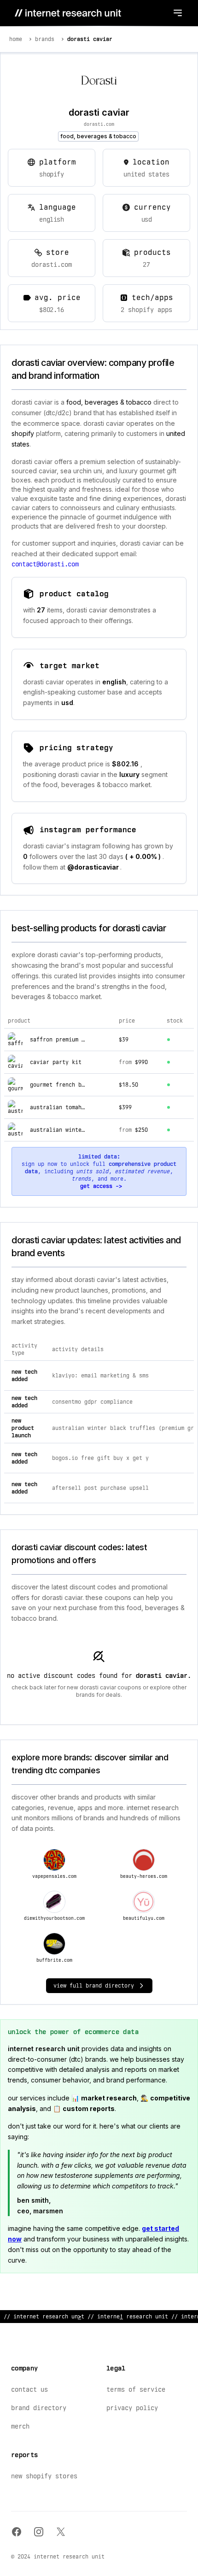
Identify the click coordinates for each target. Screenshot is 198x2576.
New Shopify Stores (44, 2476)
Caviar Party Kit (56, 1062)
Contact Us (29, 2389)
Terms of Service (136, 2389)
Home (16, 39)
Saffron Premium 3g (59, 1040)
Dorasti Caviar (90, 39)
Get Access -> (101, 1186)
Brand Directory (39, 2408)
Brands (45, 39)
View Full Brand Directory (94, 1986)
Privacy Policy (132, 2408)
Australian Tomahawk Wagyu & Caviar (85, 1107)
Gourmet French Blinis (64, 1085)
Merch (20, 2426)
